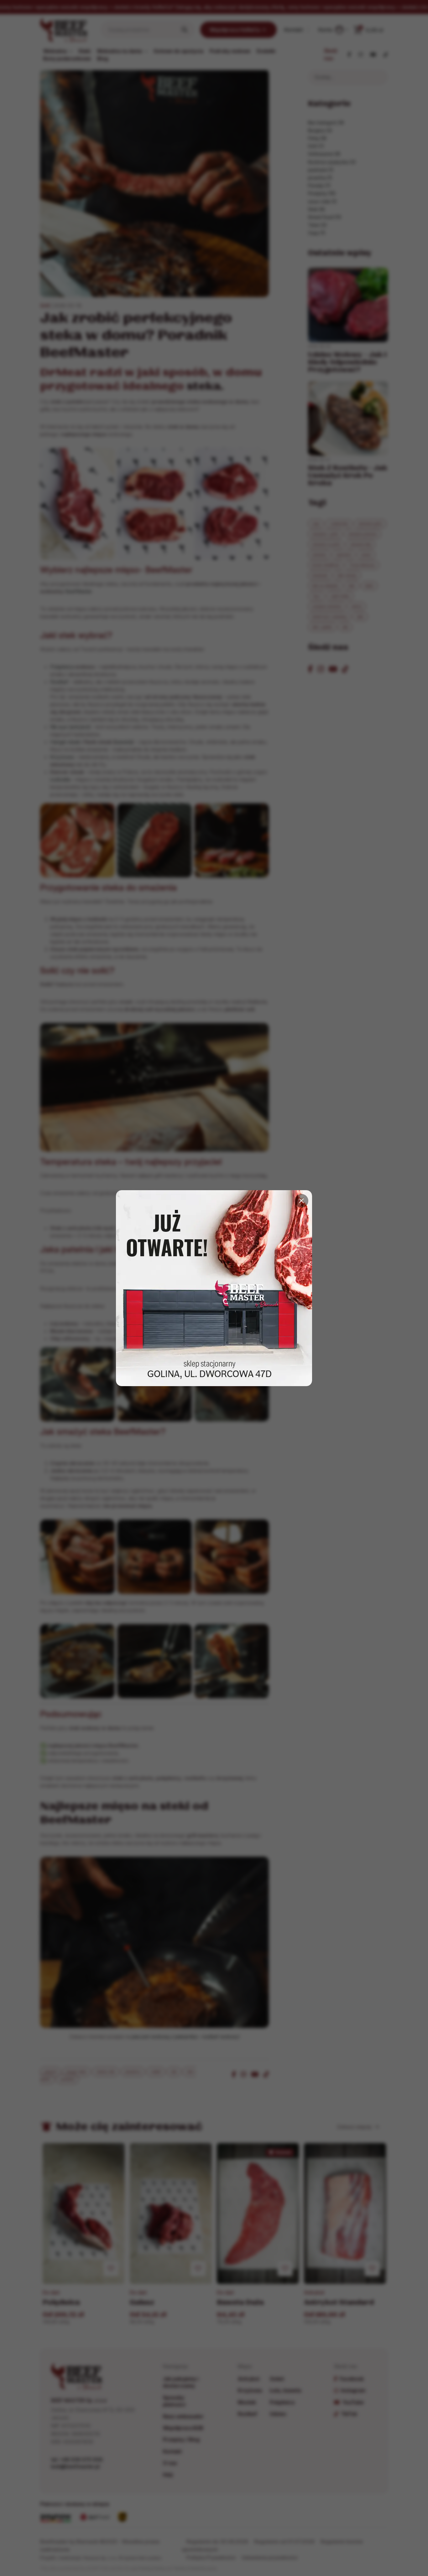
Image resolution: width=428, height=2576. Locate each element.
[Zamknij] (301, 1201)
